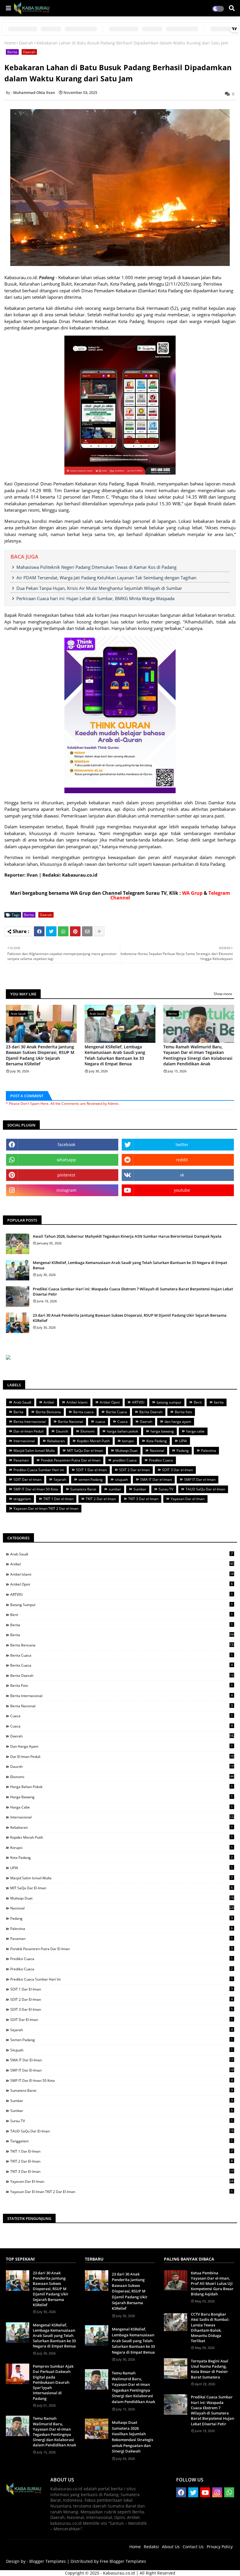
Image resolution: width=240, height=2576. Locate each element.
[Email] (87, 931)
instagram (66, 1190)
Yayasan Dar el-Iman (188, 1499)
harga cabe (195, 1431)
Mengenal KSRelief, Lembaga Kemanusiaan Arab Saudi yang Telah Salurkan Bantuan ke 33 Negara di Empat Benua (115, 1055)
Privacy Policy (220, 2547)
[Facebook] (39, 931)
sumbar (115, 1489)
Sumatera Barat (83, 1489)
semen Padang (91, 1480)
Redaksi (151, 2547)
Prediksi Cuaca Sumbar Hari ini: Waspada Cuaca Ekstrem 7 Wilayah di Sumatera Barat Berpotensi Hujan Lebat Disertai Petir (133, 1292)
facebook (66, 1144)
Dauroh (62, 1431)
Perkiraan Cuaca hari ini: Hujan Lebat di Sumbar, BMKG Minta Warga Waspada (95, 598)
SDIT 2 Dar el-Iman (134, 1470)
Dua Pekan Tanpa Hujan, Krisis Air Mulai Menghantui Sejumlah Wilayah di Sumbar (99, 588)
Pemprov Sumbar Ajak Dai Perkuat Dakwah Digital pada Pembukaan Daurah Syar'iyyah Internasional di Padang (53, 2382)
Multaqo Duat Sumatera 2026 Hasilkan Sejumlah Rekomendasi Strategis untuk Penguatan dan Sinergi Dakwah (132, 2437)
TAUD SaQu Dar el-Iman (205, 1489)
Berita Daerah (151, 1412)
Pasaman (21, 1460)
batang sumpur (169, 1402)
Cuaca (122, 1422)
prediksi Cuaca (125, 1460)
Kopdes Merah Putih (93, 1441)
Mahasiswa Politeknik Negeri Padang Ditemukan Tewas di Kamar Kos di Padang (96, 567)
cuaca (100, 1422)
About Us (171, 2547)
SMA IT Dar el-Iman (156, 1480)
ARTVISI (138, 1402)
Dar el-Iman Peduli (29, 1431)
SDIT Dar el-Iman (27, 1480)
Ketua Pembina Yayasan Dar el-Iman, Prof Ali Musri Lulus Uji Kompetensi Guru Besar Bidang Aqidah (212, 2284)
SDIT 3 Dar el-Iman (178, 1470)
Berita (12, 52)
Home (10, 43)
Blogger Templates (48, 2561)
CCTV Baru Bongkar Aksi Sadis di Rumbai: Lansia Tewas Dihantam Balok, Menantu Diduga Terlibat (210, 2327)
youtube (182, 1190)
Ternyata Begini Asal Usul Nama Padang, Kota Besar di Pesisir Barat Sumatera (210, 2369)
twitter (182, 1144)
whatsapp (66, 1160)
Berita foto (183, 1412)
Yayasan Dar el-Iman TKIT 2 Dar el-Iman (46, 1508)
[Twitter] (51, 931)
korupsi (128, 1441)
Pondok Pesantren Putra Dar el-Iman (71, 1460)
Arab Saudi (22, 1402)
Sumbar (140, 1489)
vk (182, 1175)
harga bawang (162, 1431)
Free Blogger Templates (123, 2561)
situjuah (121, 1480)
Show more (223, 994)
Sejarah (60, 1480)
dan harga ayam (178, 1422)
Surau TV (166, 1489)
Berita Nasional (71, 1422)
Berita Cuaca (116, 1412)
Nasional (157, 1451)
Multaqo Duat (126, 1451)
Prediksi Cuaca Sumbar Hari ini (39, 1470)
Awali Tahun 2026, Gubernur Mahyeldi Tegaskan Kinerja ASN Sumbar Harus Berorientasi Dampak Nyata (127, 1236)
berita (219, 1402)
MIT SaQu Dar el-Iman (85, 1451)
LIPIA (183, 1441)
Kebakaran (56, 1441)
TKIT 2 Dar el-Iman (101, 1499)
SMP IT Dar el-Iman (200, 1480)
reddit (182, 1160)
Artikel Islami (77, 1402)
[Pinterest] (75, 931)
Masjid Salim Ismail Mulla (34, 1451)
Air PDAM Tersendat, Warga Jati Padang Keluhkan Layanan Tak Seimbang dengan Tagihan (106, 578)
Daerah (26, 43)
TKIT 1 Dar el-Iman (58, 1499)
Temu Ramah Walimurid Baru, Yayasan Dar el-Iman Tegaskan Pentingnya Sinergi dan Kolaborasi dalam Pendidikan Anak (198, 1055)
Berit (198, 1402)
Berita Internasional (30, 1422)
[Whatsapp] (63, 931)
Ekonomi (88, 1431)
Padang (183, 1451)
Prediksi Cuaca (161, 1460)
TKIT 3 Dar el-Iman (143, 1499)
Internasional (24, 1441)
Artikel (49, 1402)
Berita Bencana (48, 1412)
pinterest (66, 1175)
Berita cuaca (83, 1412)
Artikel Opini (110, 1402)
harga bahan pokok (122, 1431)
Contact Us (193, 2547)
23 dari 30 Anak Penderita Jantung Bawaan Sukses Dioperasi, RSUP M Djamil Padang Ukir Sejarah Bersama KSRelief (40, 1055)
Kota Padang (157, 1441)
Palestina (209, 1451)
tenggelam (22, 1499)
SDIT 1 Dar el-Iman (91, 1470)
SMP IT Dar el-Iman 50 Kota (36, 1489)
